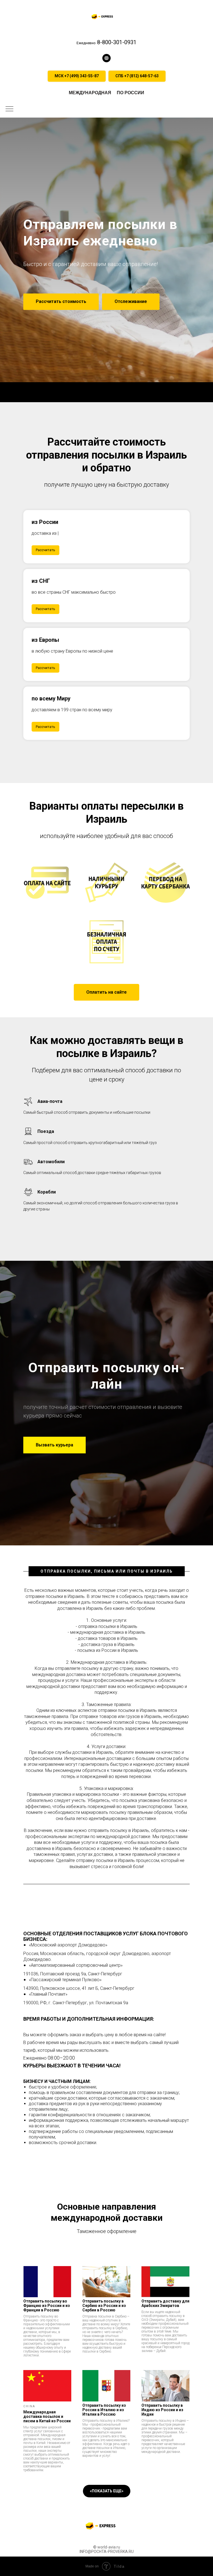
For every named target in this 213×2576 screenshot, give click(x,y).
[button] (106, 58)
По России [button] (130, 93)
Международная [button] (90, 93)
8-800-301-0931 (116, 42)
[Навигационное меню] (9, 109)
